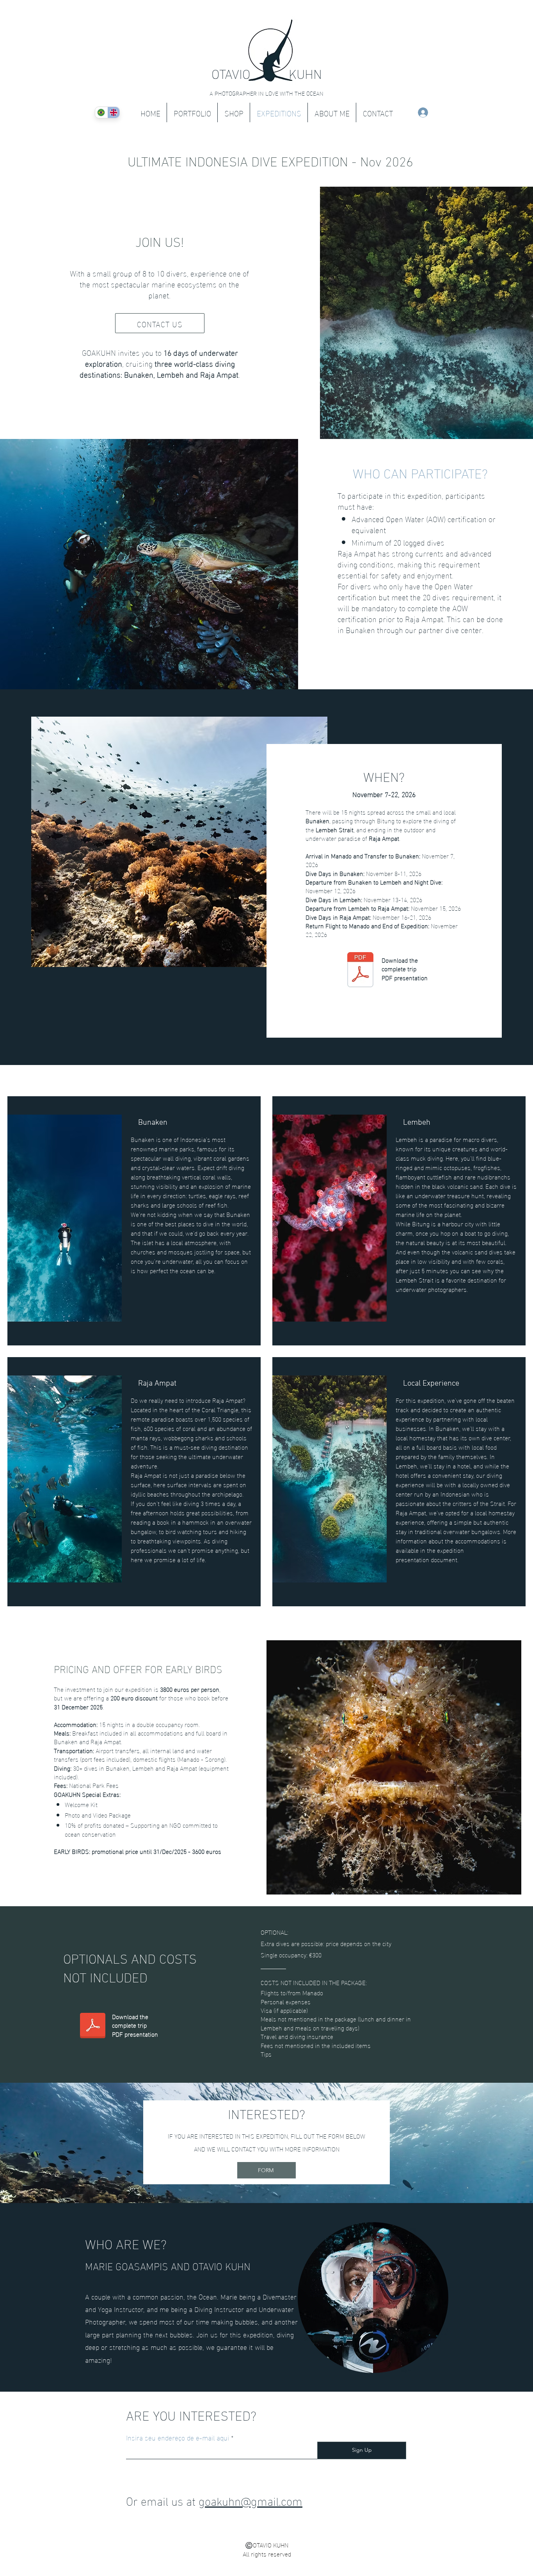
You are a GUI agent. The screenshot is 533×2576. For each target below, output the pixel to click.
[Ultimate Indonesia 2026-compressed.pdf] (361, 971)
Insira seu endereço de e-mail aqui (178, 2437)
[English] (114, 112)
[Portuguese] (101, 112)
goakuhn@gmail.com (251, 2500)
